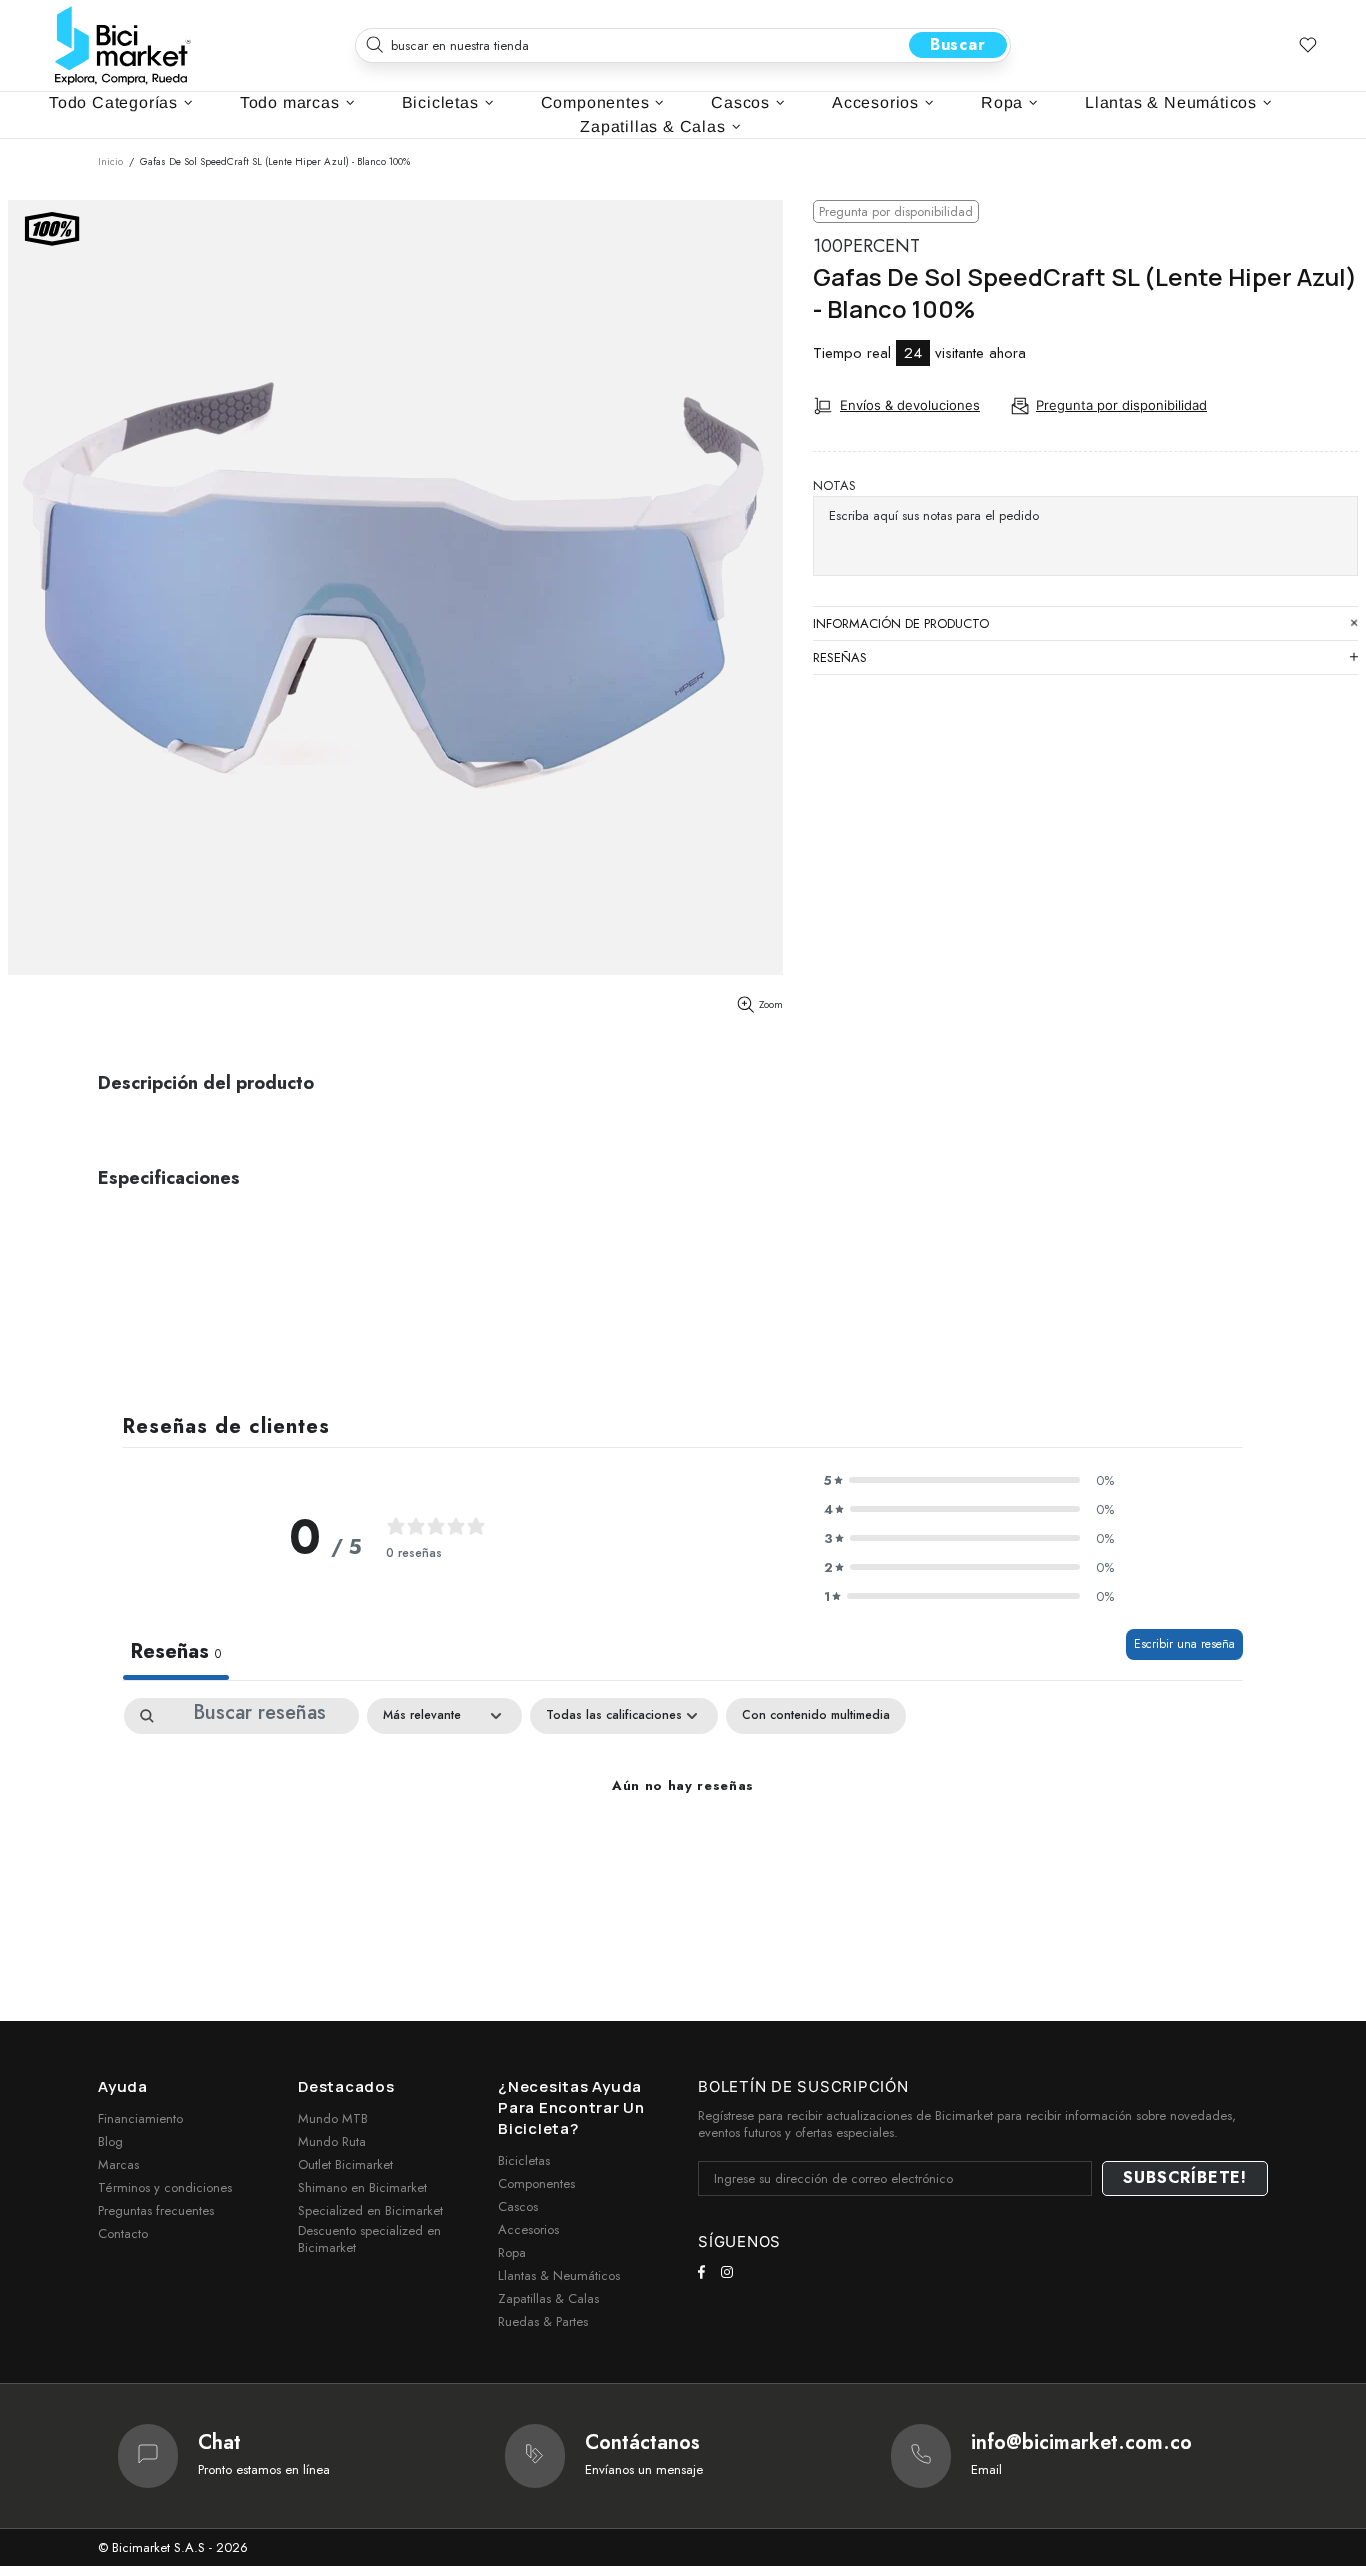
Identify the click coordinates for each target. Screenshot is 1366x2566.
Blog (110, 2141)
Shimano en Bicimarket (362, 2187)
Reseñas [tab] (176, 1651)
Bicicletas (524, 2160)
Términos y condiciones (165, 2187)
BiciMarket (123, 45)
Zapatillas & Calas (548, 2298)
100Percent (866, 246)
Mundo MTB (333, 2118)
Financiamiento (140, 2118)
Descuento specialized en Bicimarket (369, 2239)
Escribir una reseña (1184, 1644)
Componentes (536, 2183)
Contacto (123, 2233)
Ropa (512, 2252)
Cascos (518, 2206)
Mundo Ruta (332, 2141)
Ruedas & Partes (543, 2321)
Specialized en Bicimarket (370, 2210)
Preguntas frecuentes (156, 2210)
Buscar (958, 44)
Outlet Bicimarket (345, 2164)
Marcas (118, 2164)
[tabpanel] (683, 1854)
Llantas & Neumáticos (559, 2275)
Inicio (110, 161)
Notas (834, 485)
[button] (969, 1480)
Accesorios (528, 2229)
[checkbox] (816, 1716)
